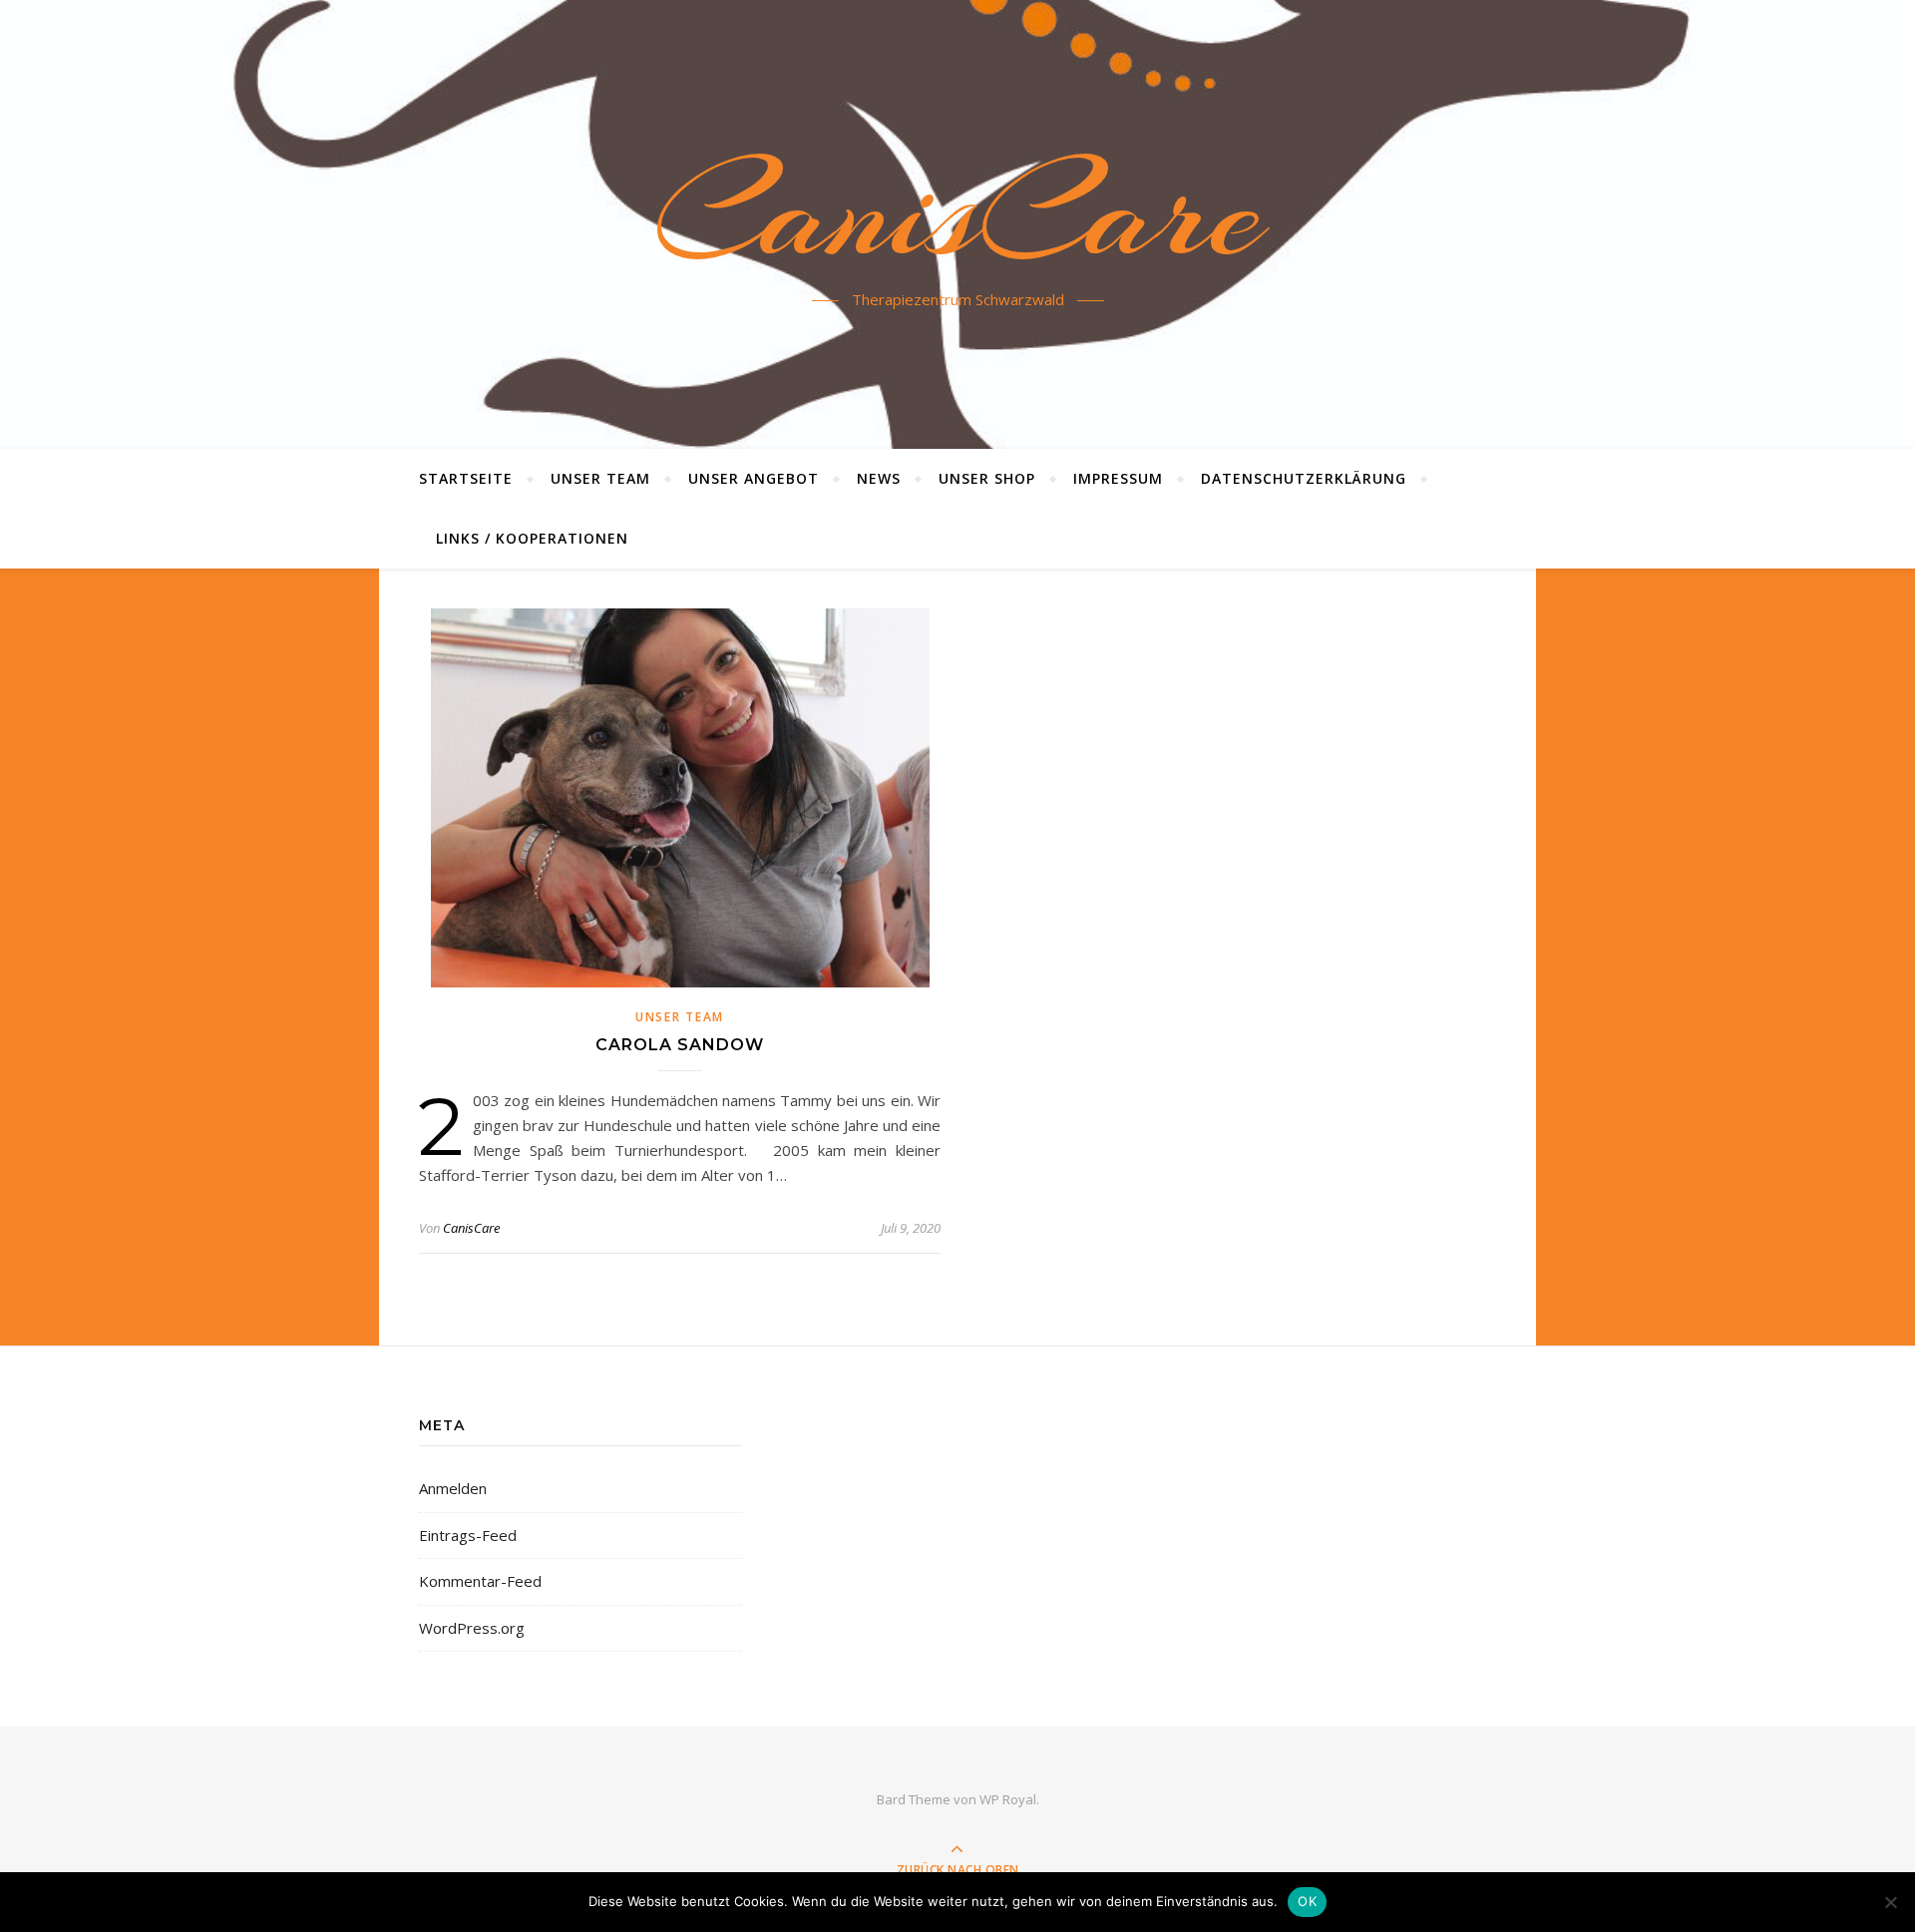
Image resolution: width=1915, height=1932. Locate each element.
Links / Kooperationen (532, 538)
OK (1307, 1901)
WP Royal (1008, 1799)
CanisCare (958, 212)
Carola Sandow (680, 1045)
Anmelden (453, 1488)
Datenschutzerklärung (1304, 478)
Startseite (466, 478)
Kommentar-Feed (480, 1581)
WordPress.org (472, 1628)
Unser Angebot (754, 478)
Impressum (1118, 478)
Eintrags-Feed (468, 1535)
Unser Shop (987, 478)
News (879, 478)
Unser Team (600, 478)
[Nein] (1890, 1902)
